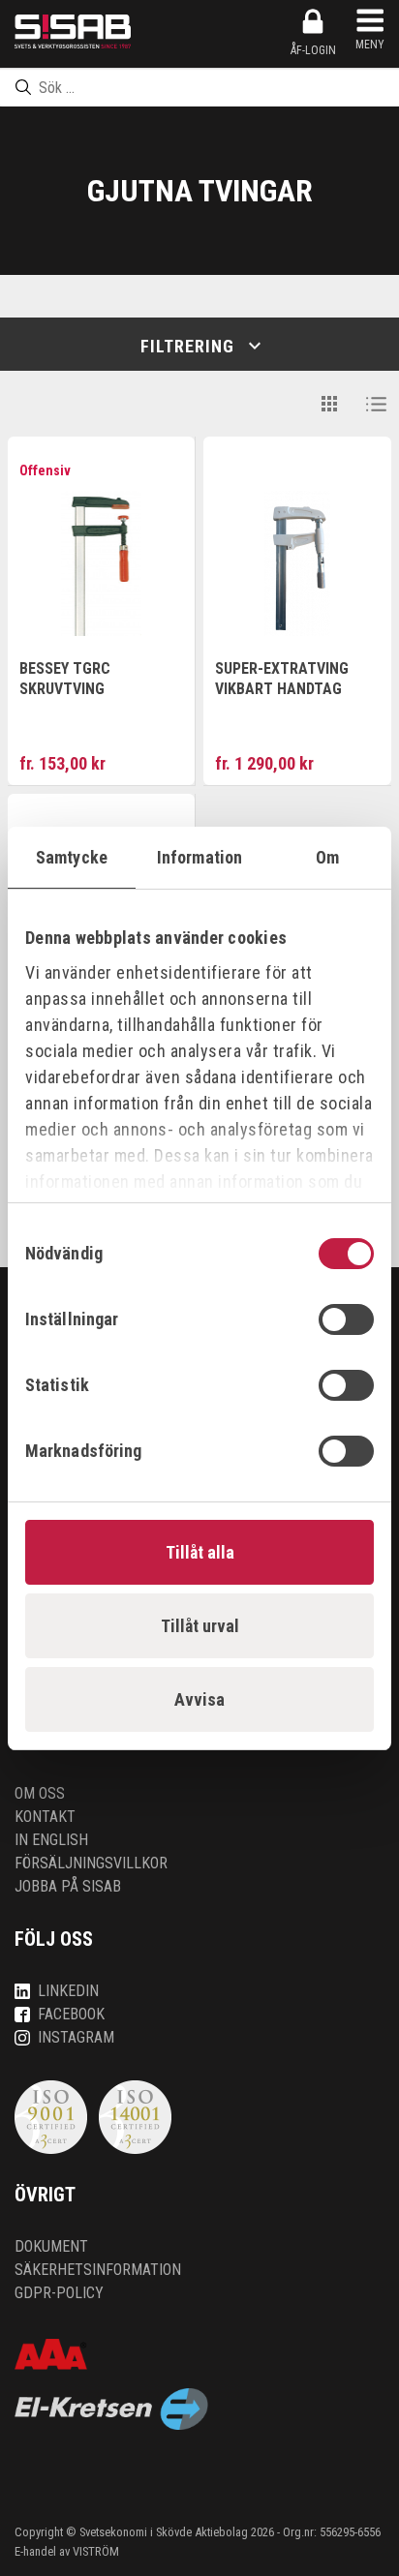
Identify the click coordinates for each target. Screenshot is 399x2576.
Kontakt (45, 1817)
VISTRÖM (96, 2551)
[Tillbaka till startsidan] (73, 31)
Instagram (76, 2037)
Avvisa (199, 1699)
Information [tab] (199, 857)
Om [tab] (327, 857)
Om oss (40, 1793)
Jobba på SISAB (68, 1886)
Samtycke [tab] (72, 857)
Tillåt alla (200, 1552)
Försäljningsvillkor (91, 1863)
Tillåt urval (200, 1626)
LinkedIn (68, 1991)
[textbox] (199, 87)
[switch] (346, 1319)
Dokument (51, 2246)
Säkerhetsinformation (98, 2270)
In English (51, 1840)
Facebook (71, 2014)
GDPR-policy (59, 2293)
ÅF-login (313, 50)
